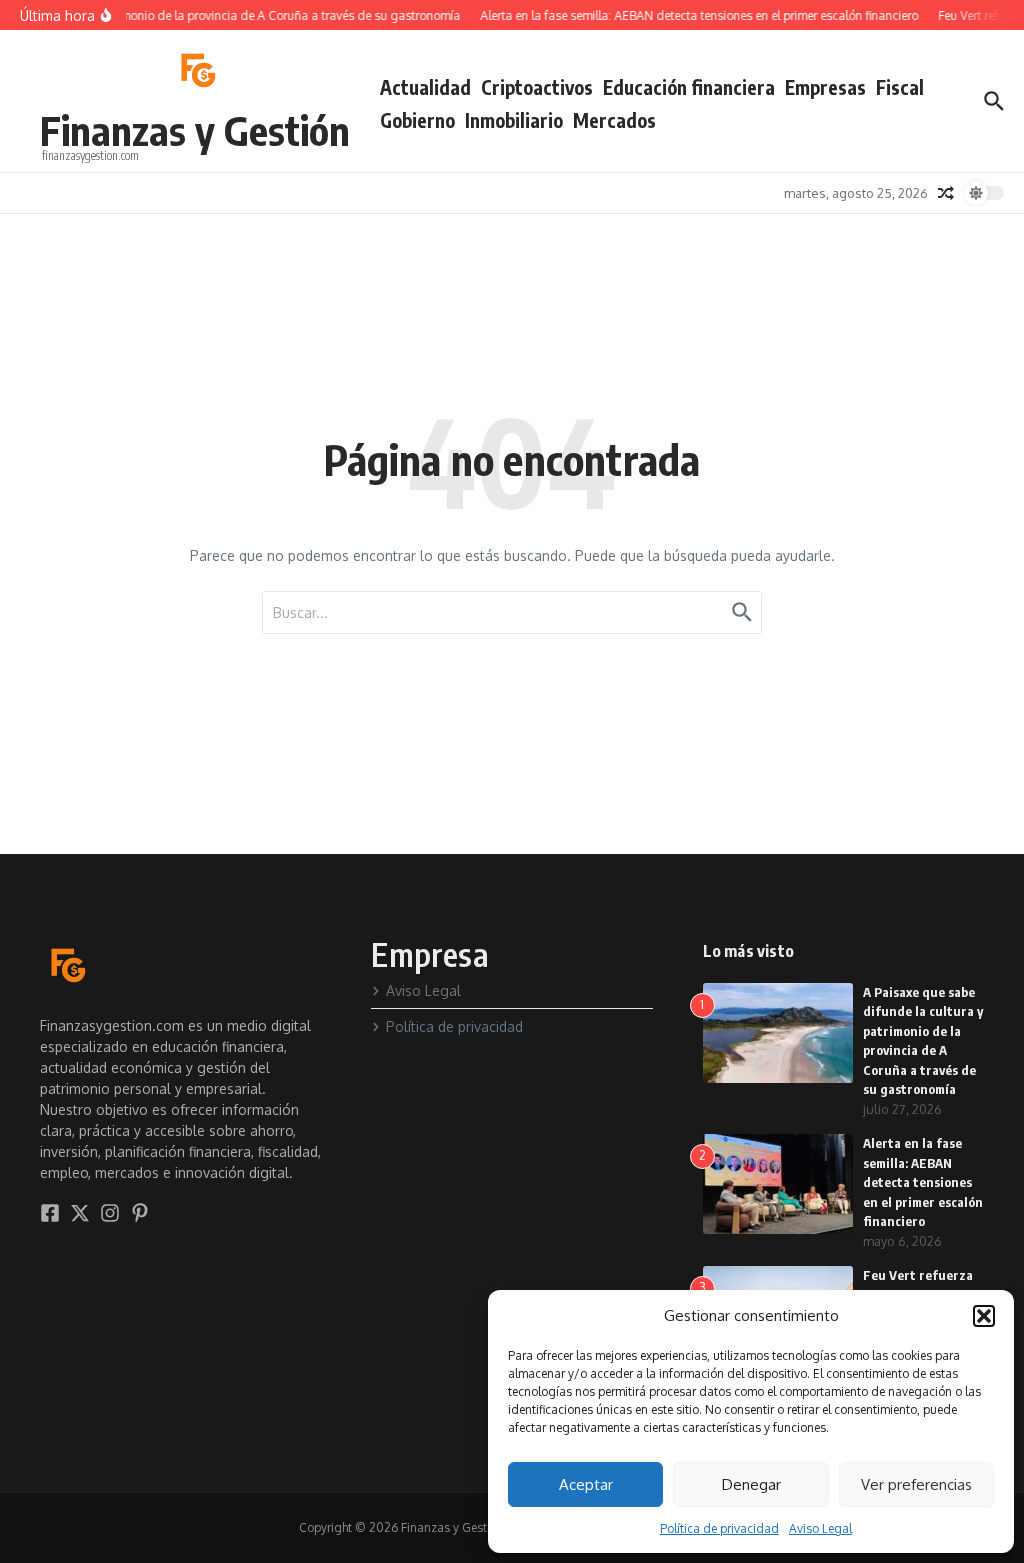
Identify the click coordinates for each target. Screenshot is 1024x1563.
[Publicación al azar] (946, 193)
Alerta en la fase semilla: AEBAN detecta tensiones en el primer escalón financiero (923, 1182)
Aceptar (586, 1484)
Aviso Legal (820, 1528)
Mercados (614, 120)
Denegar (751, 1484)
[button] (984, 1316)
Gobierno (417, 120)
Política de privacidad (719, 1528)
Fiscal (900, 87)
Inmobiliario (514, 120)
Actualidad (425, 87)
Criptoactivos (537, 87)
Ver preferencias (916, 1484)
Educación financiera (689, 87)
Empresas (825, 87)
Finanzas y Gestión (195, 130)
